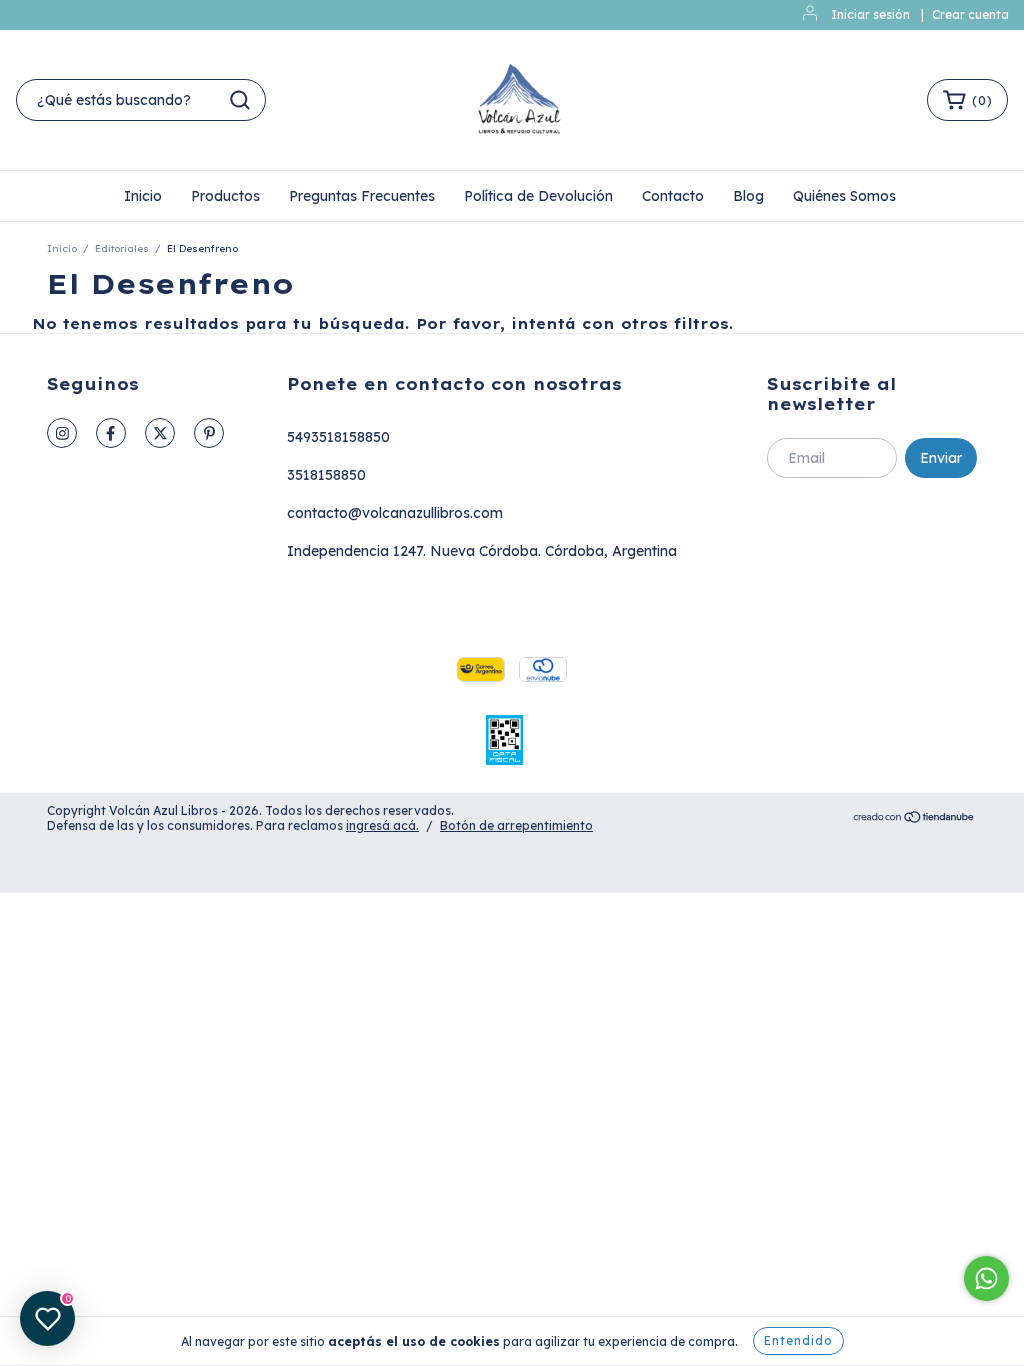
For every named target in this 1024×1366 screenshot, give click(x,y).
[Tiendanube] (914, 818)
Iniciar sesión (870, 14)
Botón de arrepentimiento (516, 825)
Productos (225, 196)
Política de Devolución (538, 196)
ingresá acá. (382, 825)
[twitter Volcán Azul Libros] (160, 433)
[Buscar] (240, 100)
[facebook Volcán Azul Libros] (111, 433)
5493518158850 (338, 437)
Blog (748, 196)
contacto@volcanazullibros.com (395, 513)
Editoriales (122, 248)
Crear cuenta (970, 14)
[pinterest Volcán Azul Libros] (209, 433)
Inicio (143, 196)
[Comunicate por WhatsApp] (986, 1278)
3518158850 (326, 475)
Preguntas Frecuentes (362, 196)
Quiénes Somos (844, 196)
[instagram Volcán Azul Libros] (62, 433)
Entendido (798, 1340)
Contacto (673, 196)
